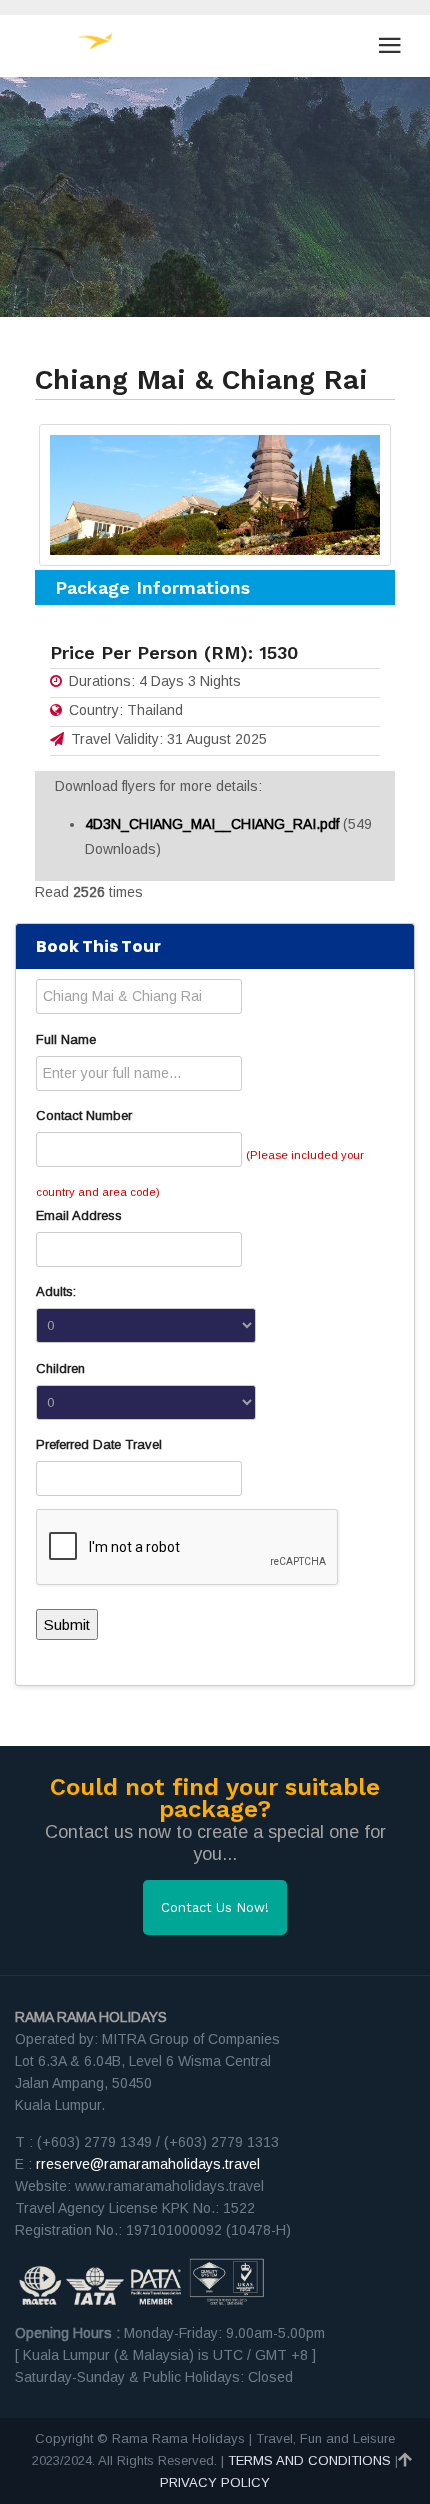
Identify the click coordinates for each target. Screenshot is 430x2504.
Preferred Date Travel (99, 1444)
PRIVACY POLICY (215, 2482)
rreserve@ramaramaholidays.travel (148, 2164)
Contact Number (84, 1115)
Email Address (79, 1215)
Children (60, 1368)
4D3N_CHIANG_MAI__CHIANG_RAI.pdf (214, 824)
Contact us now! (215, 1907)
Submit (67, 1624)
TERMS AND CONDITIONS (309, 2460)
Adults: (56, 1291)
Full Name (66, 1039)
